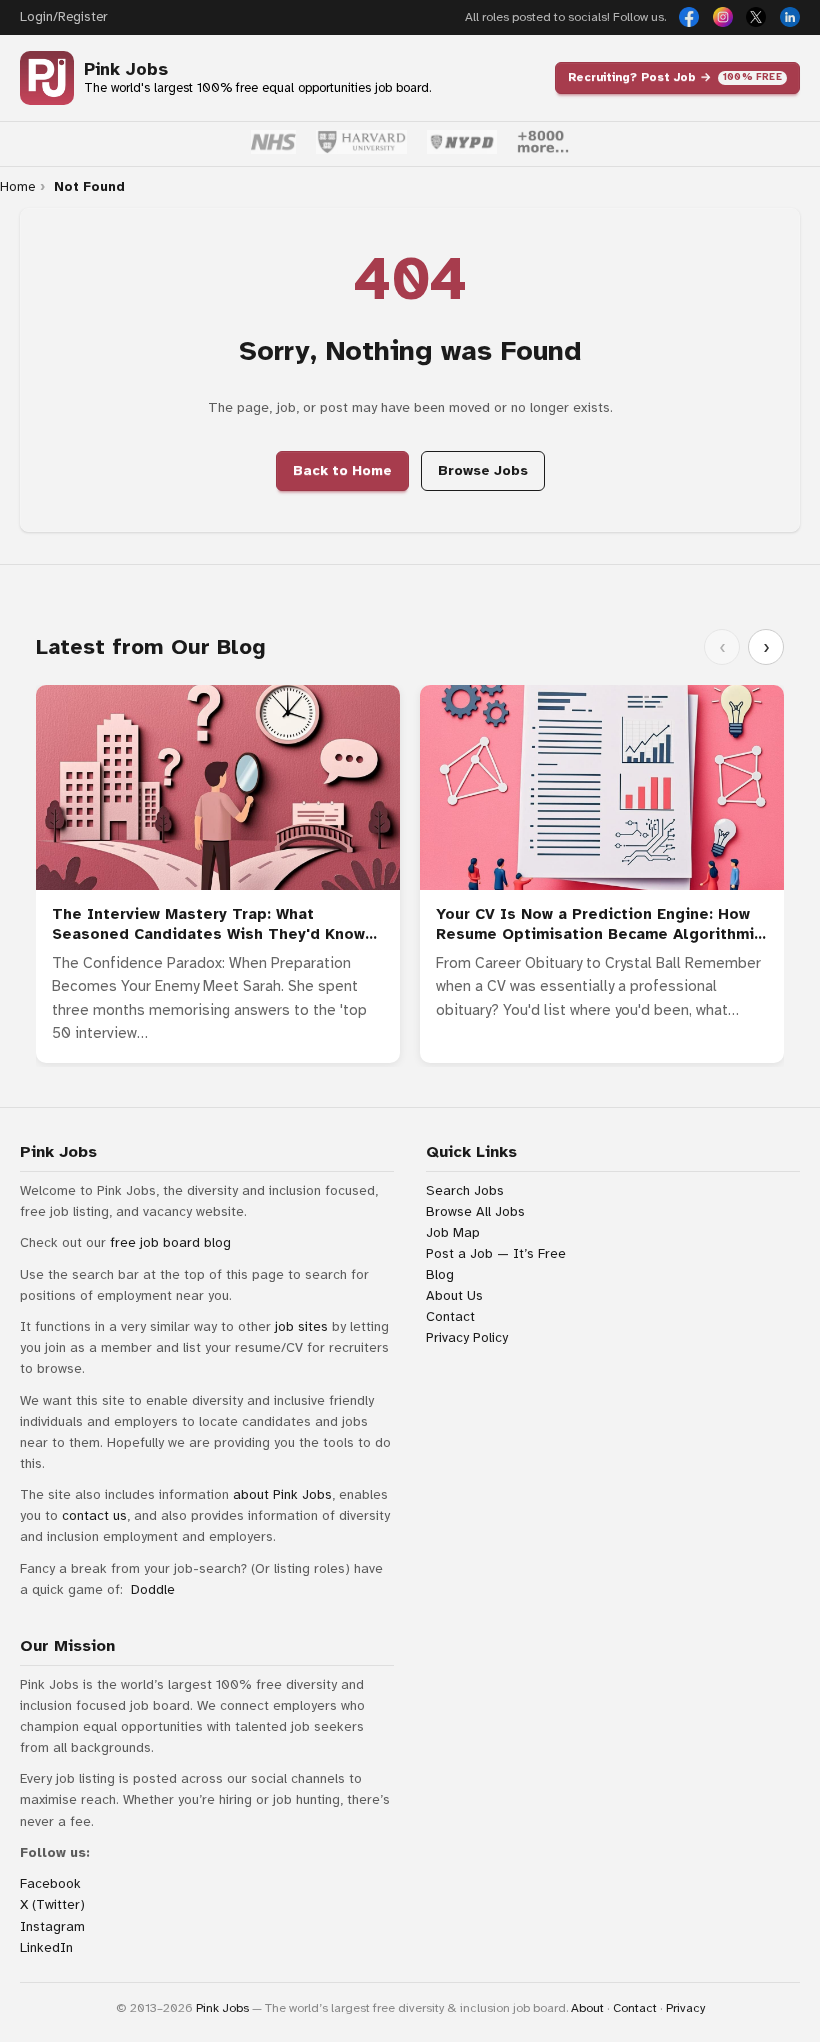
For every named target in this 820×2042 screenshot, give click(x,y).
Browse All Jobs (475, 1211)
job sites (301, 1326)
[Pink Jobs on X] (756, 17)
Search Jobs (465, 1190)
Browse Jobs (483, 470)
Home (17, 187)
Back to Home (342, 470)
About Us (454, 1295)
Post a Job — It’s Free (496, 1253)
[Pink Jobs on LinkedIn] (790, 17)
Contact (450, 1316)
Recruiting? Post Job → (675, 77)
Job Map (453, 1232)
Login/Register (63, 17)
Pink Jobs (126, 69)
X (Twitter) (52, 1904)
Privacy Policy (467, 1337)
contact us (94, 1515)
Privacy (685, 2008)
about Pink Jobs (282, 1494)
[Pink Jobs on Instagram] (723, 17)
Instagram (52, 1926)
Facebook (50, 1883)
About (587, 2008)
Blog (440, 1274)
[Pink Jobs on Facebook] (689, 17)
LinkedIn (46, 1947)
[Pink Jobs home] (47, 78)
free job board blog (170, 1242)
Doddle (153, 1589)
